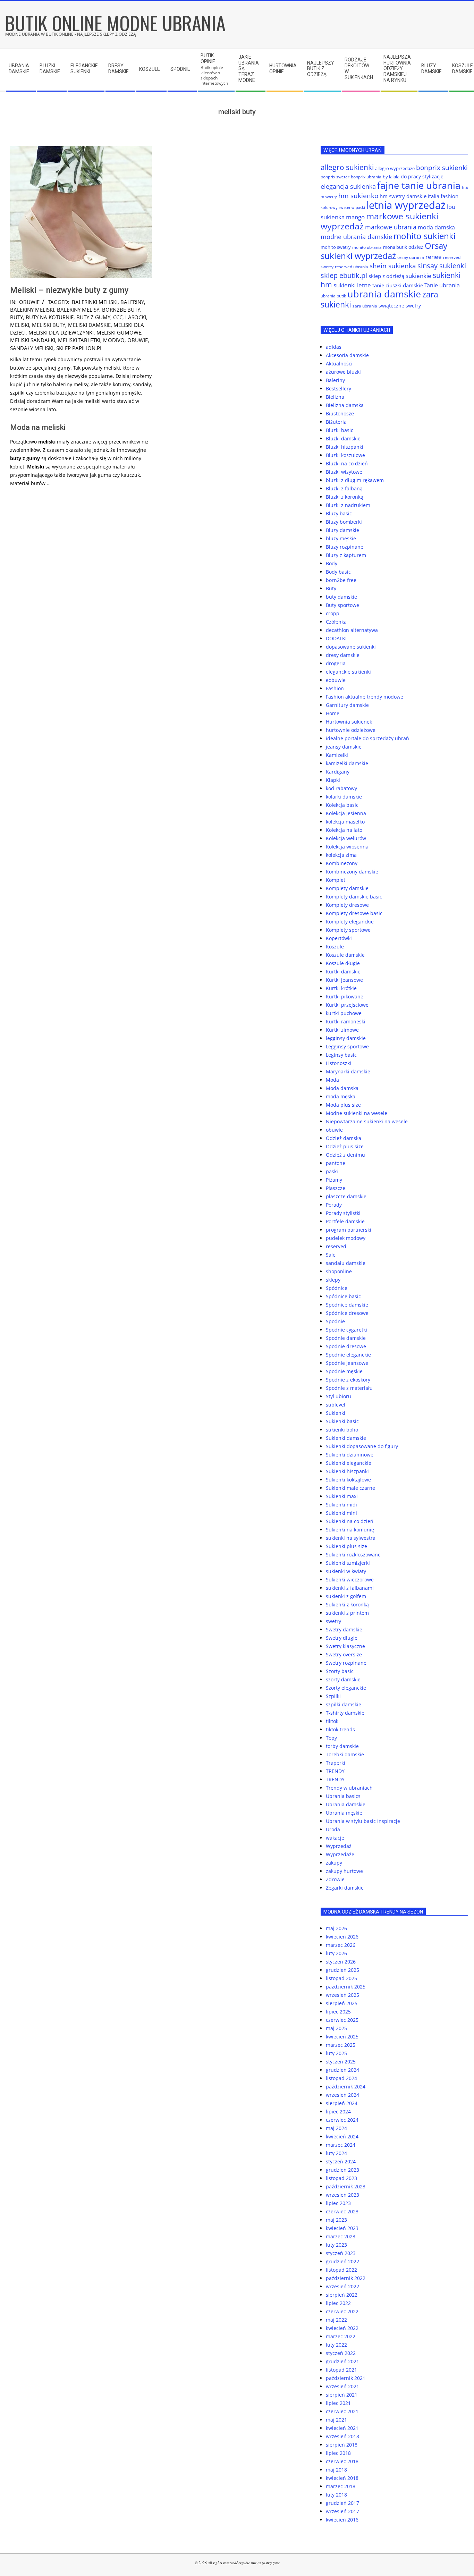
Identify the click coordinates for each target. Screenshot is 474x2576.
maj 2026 (336, 1928)
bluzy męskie (341, 538)
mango (355, 217)
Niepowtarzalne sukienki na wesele (367, 1121)
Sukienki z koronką (347, 1604)
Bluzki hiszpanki (345, 447)
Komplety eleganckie (350, 922)
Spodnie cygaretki (346, 1330)
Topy (331, 1738)
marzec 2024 (341, 2145)
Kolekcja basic (342, 805)
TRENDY (335, 1771)
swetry (333, 1621)
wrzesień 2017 (342, 2511)
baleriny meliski (32, 310)
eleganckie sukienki (348, 672)
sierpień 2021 (342, 2395)
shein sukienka (393, 266)
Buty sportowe (342, 605)
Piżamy (334, 1180)
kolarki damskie (344, 797)
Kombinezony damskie (352, 872)
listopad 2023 (341, 2178)
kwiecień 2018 (342, 2478)
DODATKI (336, 638)
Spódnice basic (343, 1296)
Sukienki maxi (342, 1496)
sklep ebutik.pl (344, 275)
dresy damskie (343, 655)
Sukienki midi (341, 1505)
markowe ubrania (391, 227)
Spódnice (337, 1288)
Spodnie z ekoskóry (348, 1380)
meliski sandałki (33, 340)
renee (434, 257)
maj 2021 (336, 2420)
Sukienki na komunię (350, 1530)
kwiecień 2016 (342, 2520)
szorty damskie (343, 1679)
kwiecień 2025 (342, 2037)
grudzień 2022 (342, 2261)
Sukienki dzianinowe (350, 1455)
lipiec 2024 (338, 2112)
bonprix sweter (335, 177)
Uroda (333, 1829)
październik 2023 (346, 2186)
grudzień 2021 (342, 2361)
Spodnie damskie (346, 1338)
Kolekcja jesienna (346, 813)
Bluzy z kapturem (346, 555)
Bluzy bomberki (344, 522)
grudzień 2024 (342, 2070)
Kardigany (338, 772)
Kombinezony (342, 863)
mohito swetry (336, 247)
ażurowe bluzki (343, 372)
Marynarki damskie (348, 1071)
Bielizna (335, 397)
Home (333, 713)
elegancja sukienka (348, 186)
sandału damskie (346, 1263)
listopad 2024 (341, 2078)
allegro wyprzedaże (395, 168)
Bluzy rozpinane (345, 547)
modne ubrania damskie (356, 237)
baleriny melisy (78, 310)
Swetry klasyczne (345, 1646)
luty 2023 (336, 2245)
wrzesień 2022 (342, 2286)
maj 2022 (336, 2320)
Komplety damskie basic (354, 897)
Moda (332, 1080)
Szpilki (333, 1696)
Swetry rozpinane (346, 1663)
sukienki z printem (347, 1613)
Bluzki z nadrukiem (348, 505)
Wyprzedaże (340, 1854)
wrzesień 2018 (342, 2436)
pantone (336, 1163)
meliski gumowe (119, 332)
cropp (333, 613)
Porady (334, 1205)
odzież (416, 247)
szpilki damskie (344, 1704)
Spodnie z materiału (349, 1388)
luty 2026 (336, 1953)
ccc (118, 317)
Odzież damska (344, 1138)
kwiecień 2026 (342, 1937)
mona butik (395, 247)
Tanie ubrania (442, 285)
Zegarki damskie (345, 1888)
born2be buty (121, 310)
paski (332, 1171)
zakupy (334, 1863)
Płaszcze (336, 1188)
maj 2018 (336, 2470)
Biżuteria (336, 422)
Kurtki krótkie (341, 988)
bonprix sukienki (442, 167)
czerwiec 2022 (342, 2311)
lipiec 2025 (338, 2012)
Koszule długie (343, 963)
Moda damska (342, 1088)
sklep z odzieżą (386, 276)
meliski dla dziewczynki (61, 332)
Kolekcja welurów (346, 838)
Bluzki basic (340, 430)
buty (16, 317)
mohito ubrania (367, 247)
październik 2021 (346, 2378)
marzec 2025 (341, 2045)
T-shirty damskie (345, 1713)
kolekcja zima (341, 855)
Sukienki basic (342, 1421)
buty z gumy (93, 317)
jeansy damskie (344, 747)
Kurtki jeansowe (344, 980)
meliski (20, 325)
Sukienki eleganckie (349, 1463)
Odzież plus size (345, 1146)
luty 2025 (336, 2053)
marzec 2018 (341, 2486)
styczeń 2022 (341, 2353)
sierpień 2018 (342, 2445)
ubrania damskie (384, 294)
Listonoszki (338, 1063)
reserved (336, 1246)
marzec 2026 (341, 1945)
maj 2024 (336, 2128)
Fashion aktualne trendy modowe (365, 697)
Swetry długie (342, 1638)
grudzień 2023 (342, 2170)
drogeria (336, 663)
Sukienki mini (341, 1513)
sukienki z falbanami (350, 1588)
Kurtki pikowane (345, 996)
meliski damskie (89, 325)
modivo (114, 340)
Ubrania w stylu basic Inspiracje (363, 1821)
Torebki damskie (345, 1754)
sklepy (333, 1280)
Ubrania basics (343, 1796)
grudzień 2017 (342, 2503)
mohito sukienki (425, 236)
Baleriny (335, 380)
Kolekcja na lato (344, 830)
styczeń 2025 (341, 2062)
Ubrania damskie (346, 1804)
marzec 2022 (341, 2336)
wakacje (335, 1838)
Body (332, 563)
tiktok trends (340, 1729)
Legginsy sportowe (347, 1046)
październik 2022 (346, 2278)
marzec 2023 (341, 2236)
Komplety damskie (347, 888)
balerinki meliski (95, 302)
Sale (331, 1255)
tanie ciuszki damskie (398, 285)
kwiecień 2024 (342, 2136)
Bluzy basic (339, 513)
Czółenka (336, 622)
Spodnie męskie (344, 1371)
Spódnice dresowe (347, 1313)
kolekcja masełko (345, 822)
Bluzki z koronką (345, 497)
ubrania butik (333, 296)
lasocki (136, 317)
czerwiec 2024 (342, 2120)
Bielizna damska (345, 405)
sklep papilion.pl (79, 348)
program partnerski (349, 1230)
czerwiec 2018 (342, 2461)
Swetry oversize (344, 1654)
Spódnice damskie (347, 1305)
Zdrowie (335, 1879)
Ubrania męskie (344, 1813)
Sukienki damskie (346, 1438)
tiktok (332, 1721)
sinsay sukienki (442, 266)
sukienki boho (342, 1430)
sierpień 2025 (342, 2003)
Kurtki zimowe (342, 1030)
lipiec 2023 (338, 2203)
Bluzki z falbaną (344, 488)
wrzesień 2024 (342, 2095)
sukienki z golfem (346, 1596)
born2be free (341, 580)
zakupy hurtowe (344, 1871)
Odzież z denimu (345, 1155)
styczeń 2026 (341, 1962)
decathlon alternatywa (352, 630)
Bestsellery (338, 388)
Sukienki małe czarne (350, 1488)
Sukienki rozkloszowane (353, 1555)
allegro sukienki (347, 167)
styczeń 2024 (341, 2161)
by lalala (391, 177)
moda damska (436, 227)
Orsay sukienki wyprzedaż (384, 251)
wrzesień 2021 (342, 2386)
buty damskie (341, 597)
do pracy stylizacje (422, 176)
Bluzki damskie (343, 438)
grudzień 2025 (342, 1970)
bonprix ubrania (366, 177)
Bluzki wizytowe (344, 472)
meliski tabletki (79, 340)
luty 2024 (336, 2153)
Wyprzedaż (339, 1846)
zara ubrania (365, 306)
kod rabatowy (341, 788)
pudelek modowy (346, 1238)
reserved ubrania (352, 267)
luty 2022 (336, 2345)
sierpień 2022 (342, 2295)
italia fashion (443, 196)
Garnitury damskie (347, 705)
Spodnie (335, 1321)
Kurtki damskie (343, 972)
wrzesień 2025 (342, 1995)
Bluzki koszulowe (345, 455)
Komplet (336, 880)
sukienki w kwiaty (346, 1571)
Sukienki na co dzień (350, 1521)
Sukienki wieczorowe (350, 1580)
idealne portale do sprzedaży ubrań (367, 738)
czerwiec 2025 (342, 2020)
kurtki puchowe (344, 1013)
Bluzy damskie (342, 530)
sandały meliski (32, 348)
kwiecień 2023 (342, 2228)
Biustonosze (340, 413)
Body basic (338, 572)
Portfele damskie (345, 1221)
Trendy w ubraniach (349, 1788)
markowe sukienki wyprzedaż (379, 221)
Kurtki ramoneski (346, 1021)
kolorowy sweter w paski (343, 208)
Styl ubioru (338, 1396)
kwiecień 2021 (342, 2428)
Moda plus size (343, 1105)
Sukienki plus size (346, 1546)
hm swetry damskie (403, 196)
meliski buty (49, 325)
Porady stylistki (343, 1213)
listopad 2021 (341, 2370)
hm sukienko (358, 196)
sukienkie (418, 276)
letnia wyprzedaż (406, 205)
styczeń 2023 (341, 2253)
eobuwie (336, 680)
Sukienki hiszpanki (347, 1471)
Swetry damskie (344, 1629)
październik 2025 (346, 1987)
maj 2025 (336, 2028)
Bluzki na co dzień (347, 463)
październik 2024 (346, 2087)
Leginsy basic (341, 1055)
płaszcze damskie (346, 1196)
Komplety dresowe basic (354, 913)
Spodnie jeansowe (347, 1363)
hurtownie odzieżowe (351, 730)
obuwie (29, 302)
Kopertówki (339, 938)
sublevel (336, 1405)
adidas (334, 347)
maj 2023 (336, 2220)
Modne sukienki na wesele (357, 1113)
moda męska (341, 1096)
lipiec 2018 (338, 2453)
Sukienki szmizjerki (348, 1563)
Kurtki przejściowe (347, 1005)
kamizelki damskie (347, 763)
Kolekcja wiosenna (347, 847)
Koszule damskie (345, 955)
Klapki (333, 780)
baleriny (132, 302)
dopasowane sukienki (351, 647)
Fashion (335, 688)
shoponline (339, 1271)
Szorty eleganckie (346, 1688)
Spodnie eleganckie (348, 1355)
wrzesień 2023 (342, 2195)
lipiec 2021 (338, 2403)
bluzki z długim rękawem (355, 480)
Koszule (335, 947)
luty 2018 (336, 2495)
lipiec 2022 (338, 2303)
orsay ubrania (411, 257)
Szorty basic (340, 1671)
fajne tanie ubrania (419, 185)
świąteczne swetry (400, 306)
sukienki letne (352, 285)
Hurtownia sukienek (349, 722)
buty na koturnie (50, 317)
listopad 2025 (341, 1978)
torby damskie (342, 1746)
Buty (331, 588)
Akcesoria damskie (347, 355)
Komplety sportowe (348, 930)
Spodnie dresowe (346, 1346)
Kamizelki (337, 755)
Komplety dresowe (347, 905)
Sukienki (336, 1413)
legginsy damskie (346, 1038)
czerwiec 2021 (342, 2411)
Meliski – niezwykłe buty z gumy (69, 290)
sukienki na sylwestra (351, 1538)
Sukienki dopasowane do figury (362, 1446)
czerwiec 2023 (342, 2211)
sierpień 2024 (342, 2103)
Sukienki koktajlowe (348, 1480)
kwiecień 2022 (342, 2328)
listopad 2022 (341, 2270)
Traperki (336, 1763)
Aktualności (339, 364)
